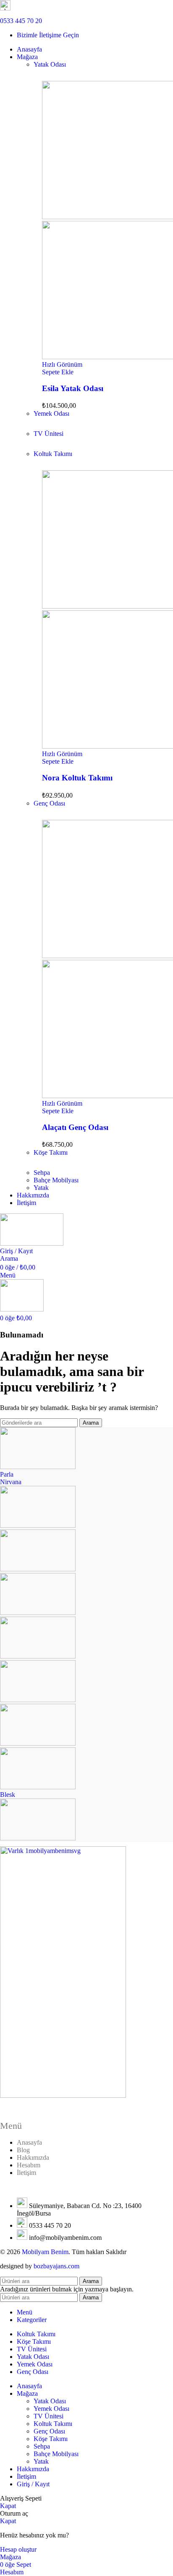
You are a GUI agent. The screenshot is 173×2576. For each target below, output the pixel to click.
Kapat (8, 2506)
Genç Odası (49, 803)
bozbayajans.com (56, 2266)
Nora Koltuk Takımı (77, 778)
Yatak (41, 1188)
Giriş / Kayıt (33, 2484)
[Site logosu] (32, 1243)
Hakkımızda (33, 2157)
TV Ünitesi (48, 434)
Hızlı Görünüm (62, 364)
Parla (7, 1474)
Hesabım (29, 2165)
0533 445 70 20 (21, 21)
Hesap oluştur (18, 2549)
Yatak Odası (50, 64)
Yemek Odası (51, 413)
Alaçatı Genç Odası (75, 1127)
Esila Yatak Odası (73, 388)
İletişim (26, 2173)
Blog (23, 2150)
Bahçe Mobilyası (56, 1180)
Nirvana (11, 1482)
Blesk (8, 1795)
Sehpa (42, 1173)
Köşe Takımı (51, 1152)
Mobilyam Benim (45, 2252)
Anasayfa (29, 2142)
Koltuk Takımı (53, 454)
